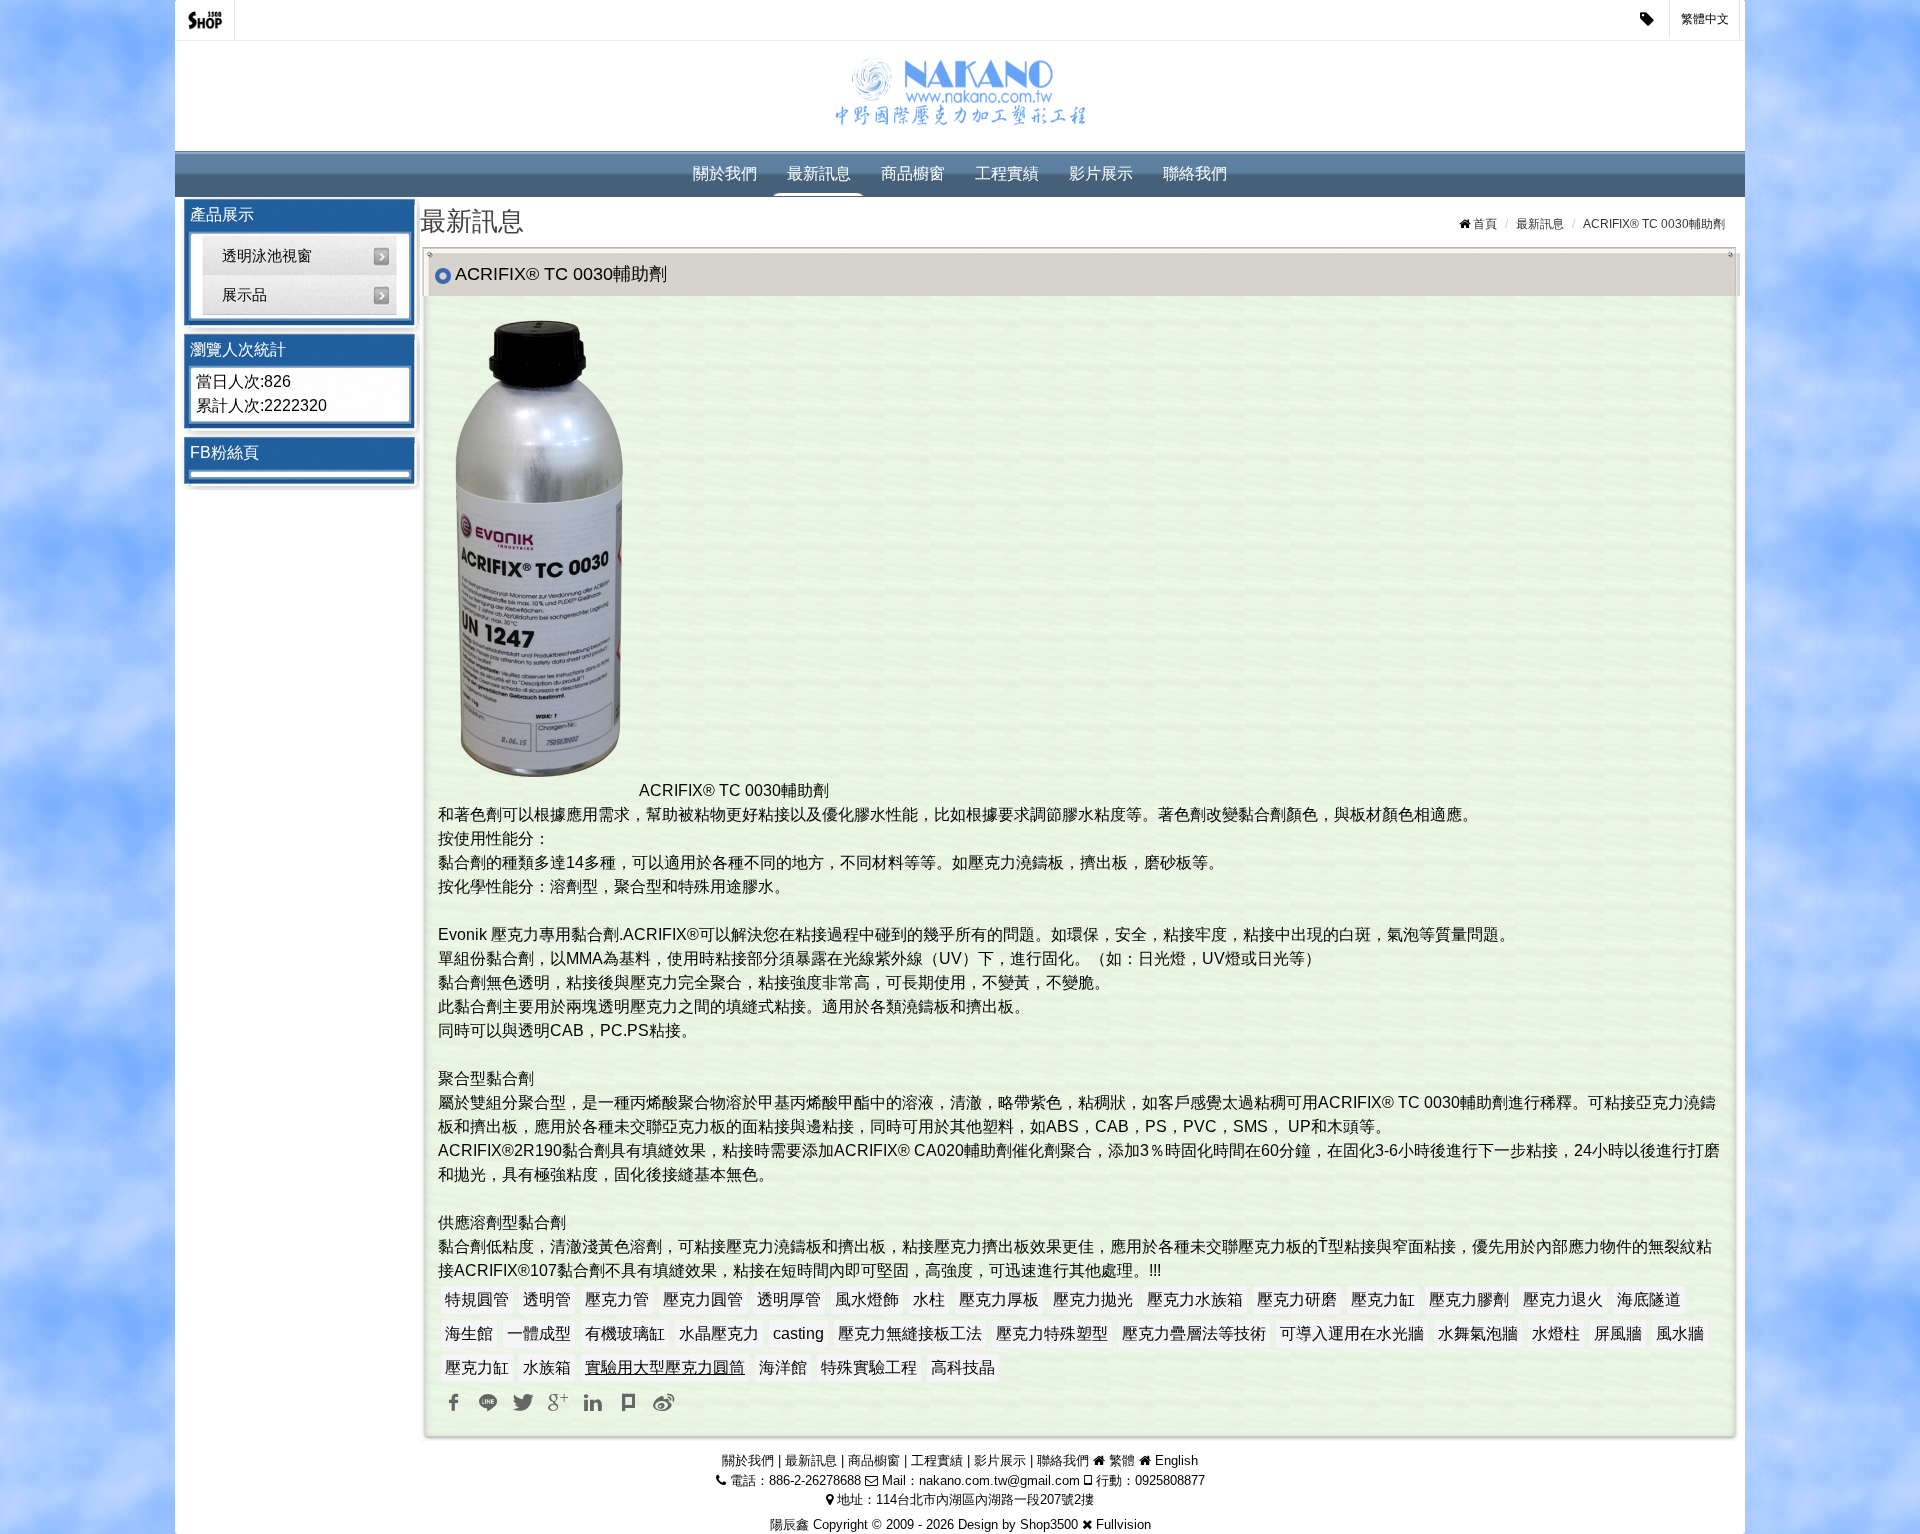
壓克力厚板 (999, 1299)
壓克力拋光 (1093, 1299)
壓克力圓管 (703, 1299)
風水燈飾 (867, 1299)
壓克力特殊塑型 (1052, 1333)
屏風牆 (1618, 1333)
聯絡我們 (1195, 173)
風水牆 (1680, 1333)
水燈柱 (1556, 1333)
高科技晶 (963, 1367)
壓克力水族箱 (1195, 1299)
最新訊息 (819, 173)
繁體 (1122, 1460)
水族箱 (547, 1367)
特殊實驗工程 (869, 1367)
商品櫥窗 (913, 173)
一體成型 (539, 1333)
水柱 (929, 1299)
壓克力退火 (1563, 1299)
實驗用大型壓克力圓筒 (665, 1367)
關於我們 (725, 173)
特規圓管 (477, 1299)
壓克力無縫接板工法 (910, 1333)
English (1176, 1460)
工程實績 (1007, 173)
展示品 (244, 294)
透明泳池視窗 (267, 255)
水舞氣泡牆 (1478, 1333)
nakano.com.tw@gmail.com (999, 1480)
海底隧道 (1649, 1299)
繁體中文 (1705, 19)
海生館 (469, 1333)
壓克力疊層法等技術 (1194, 1333)
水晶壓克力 (719, 1333)
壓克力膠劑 (1469, 1299)
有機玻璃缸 (625, 1333)
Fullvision (1123, 1524)
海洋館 (783, 1367)
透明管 (547, 1299)
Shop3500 (1049, 1524)
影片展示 (1101, 173)
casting (798, 1333)
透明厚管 (789, 1299)
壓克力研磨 (1297, 1299)
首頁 (1485, 224)
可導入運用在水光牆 (1352, 1333)
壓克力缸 (1383, 1299)
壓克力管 (617, 1299)
